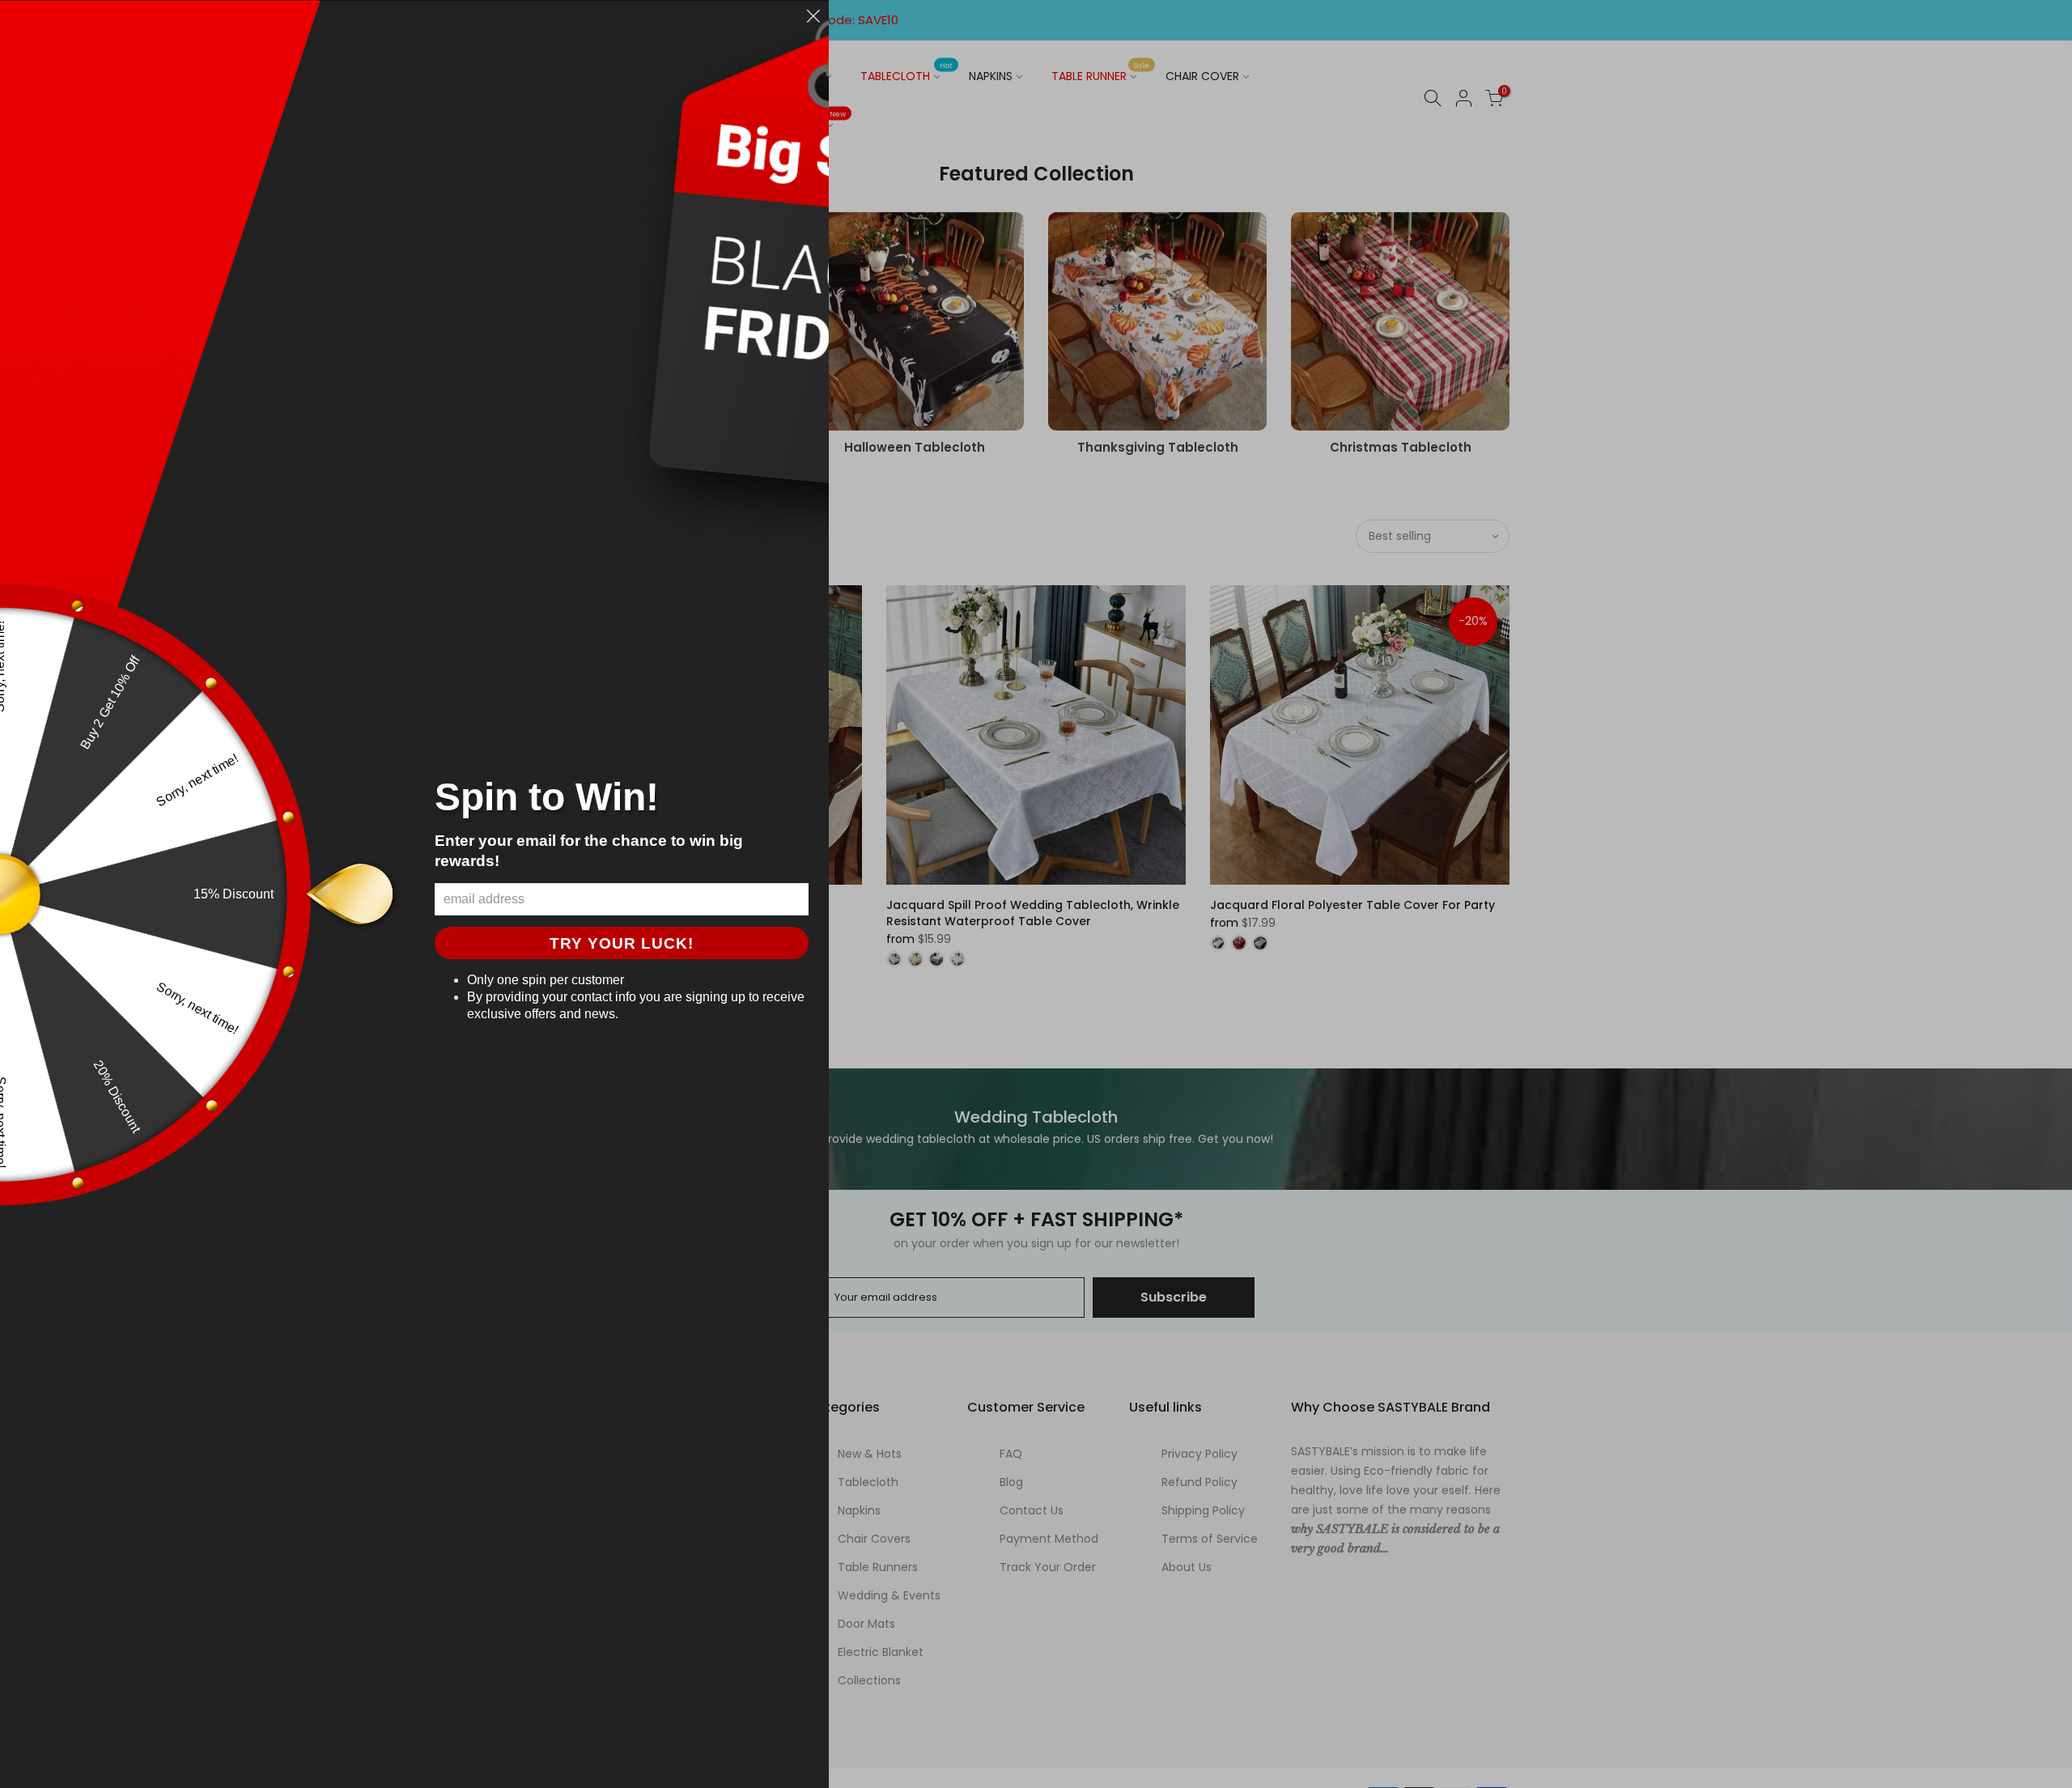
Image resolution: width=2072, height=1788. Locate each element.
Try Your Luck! (622, 943)
